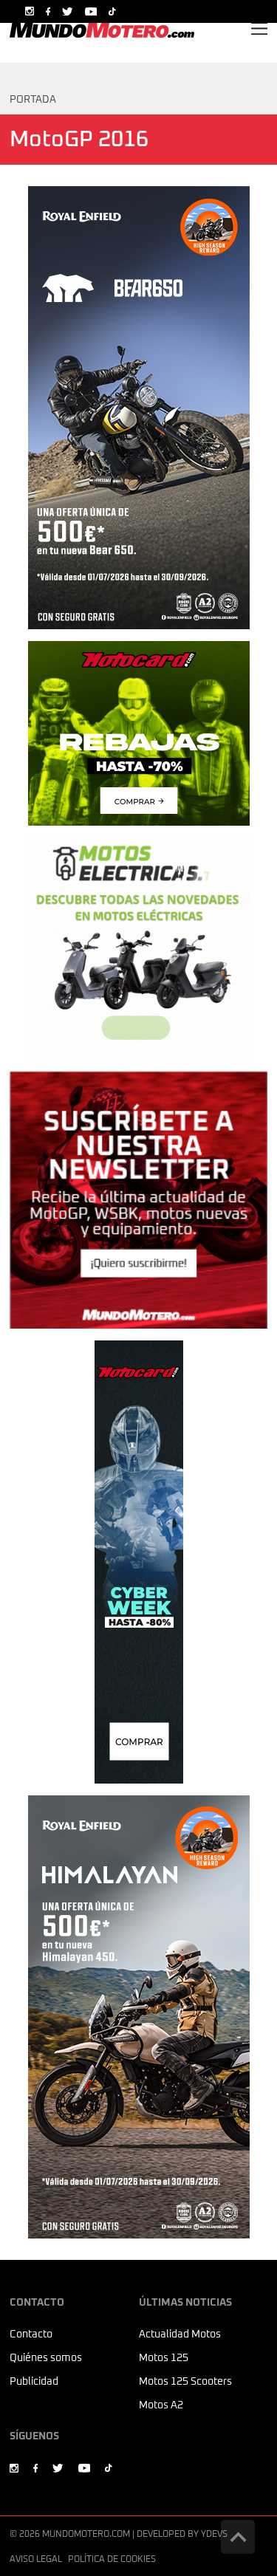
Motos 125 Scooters (185, 2382)
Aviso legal (36, 2560)
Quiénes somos (46, 2358)
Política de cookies (112, 2560)
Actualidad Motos (180, 2334)
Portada (33, 100)
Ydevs (214, 2535)
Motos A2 (161, 2405)
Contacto (31, 2334)
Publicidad (34, 2382)
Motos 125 (164, 2358)
